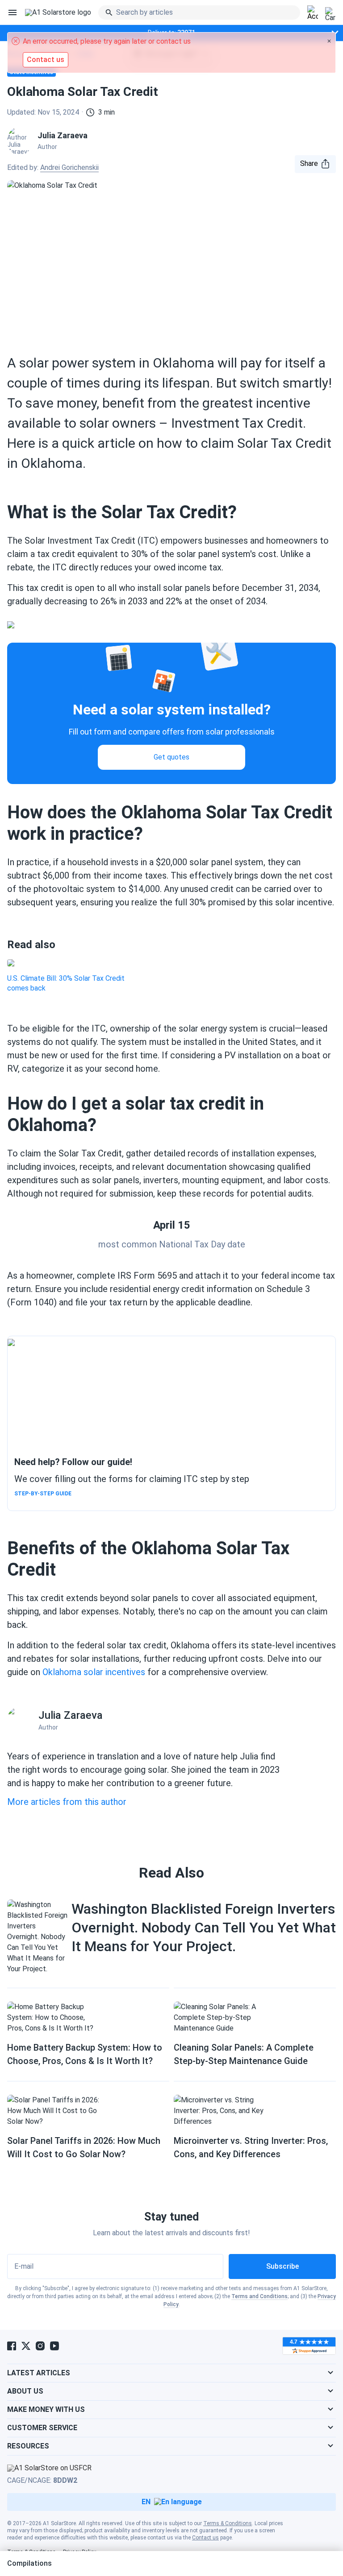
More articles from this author (67, 1802)
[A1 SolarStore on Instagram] (40, 2346)
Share (309, 163)
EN (146, 2502)
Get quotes (171, 757)
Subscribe (282, 2266)
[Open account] (313, 13)
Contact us (205, 2538)
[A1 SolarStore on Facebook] (12, 2346)
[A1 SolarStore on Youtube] (54, 2346)
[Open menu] (13, 12)
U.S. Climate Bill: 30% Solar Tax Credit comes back (66, 983)
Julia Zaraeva (71, 1715)
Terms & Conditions (228, 2523)
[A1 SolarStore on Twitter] (26, 2346)
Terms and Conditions (259, 2296)
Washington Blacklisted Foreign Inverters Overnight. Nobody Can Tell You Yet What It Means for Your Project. (204, 1928)
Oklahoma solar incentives (94, 1672)
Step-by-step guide (43, 1494)
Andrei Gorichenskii (69, 167)
